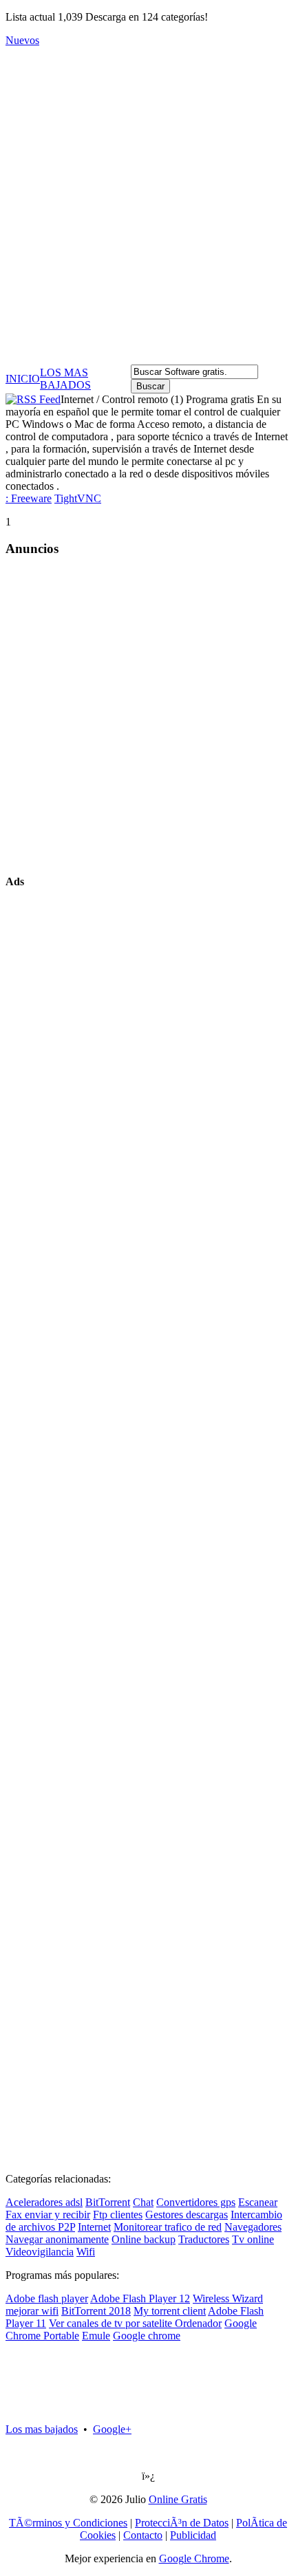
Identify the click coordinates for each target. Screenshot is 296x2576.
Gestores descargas (187, 2215)
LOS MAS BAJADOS (65, 379)
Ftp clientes (118, 2215)
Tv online (253, 2239)
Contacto (143, 2535)
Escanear (258, 2202)
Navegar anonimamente (57, 2239)
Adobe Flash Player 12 (140, 2298)
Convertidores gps (196, 2202)
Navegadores (253, 2227)
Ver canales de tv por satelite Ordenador (135, 2323)
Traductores (204, 2239)
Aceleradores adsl (44, 2202)
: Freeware (29, 498)
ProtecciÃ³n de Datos (182, 2523)
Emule (96, 2336)
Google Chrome (194, 2558)
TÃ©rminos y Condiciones (68, 2523)
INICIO (23, 379)
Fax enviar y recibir (48, 2215)
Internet (94, 2227)
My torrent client (170, 2311)
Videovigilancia (40, 2252)
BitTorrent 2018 (96, 2311)
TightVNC (78, 498)
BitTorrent (108, 2202)
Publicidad (193, 2535)
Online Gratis (178, 2499)
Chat (143, 2202)
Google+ (112, 2429)
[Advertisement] (148, 206)
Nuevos (22, 40)
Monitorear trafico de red (168, 2227)
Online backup (144, 2239)
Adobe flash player (47, 2298)
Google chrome (147, 2336)
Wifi (86, 2252)
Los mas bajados (42, 2429)
